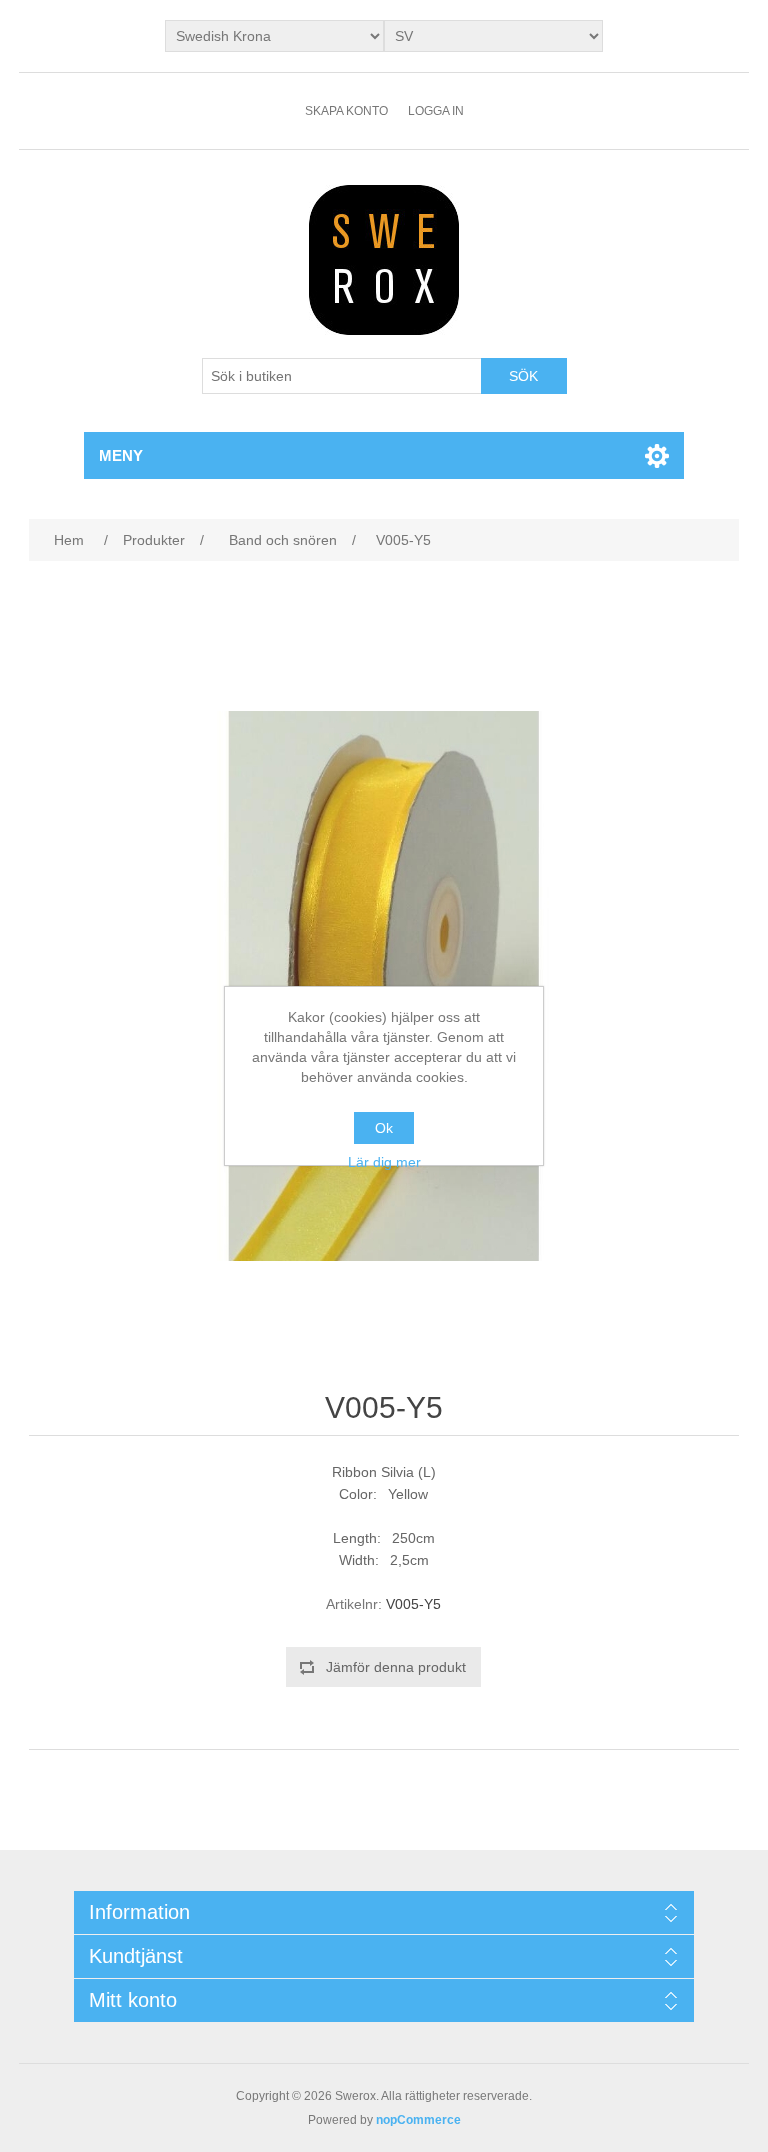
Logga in (436, 111)
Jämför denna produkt (396, 1667)
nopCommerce (418, 2120)
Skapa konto (346, 111)
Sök (523, 376)
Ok (384, 1128)
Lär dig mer (384, 1162)
